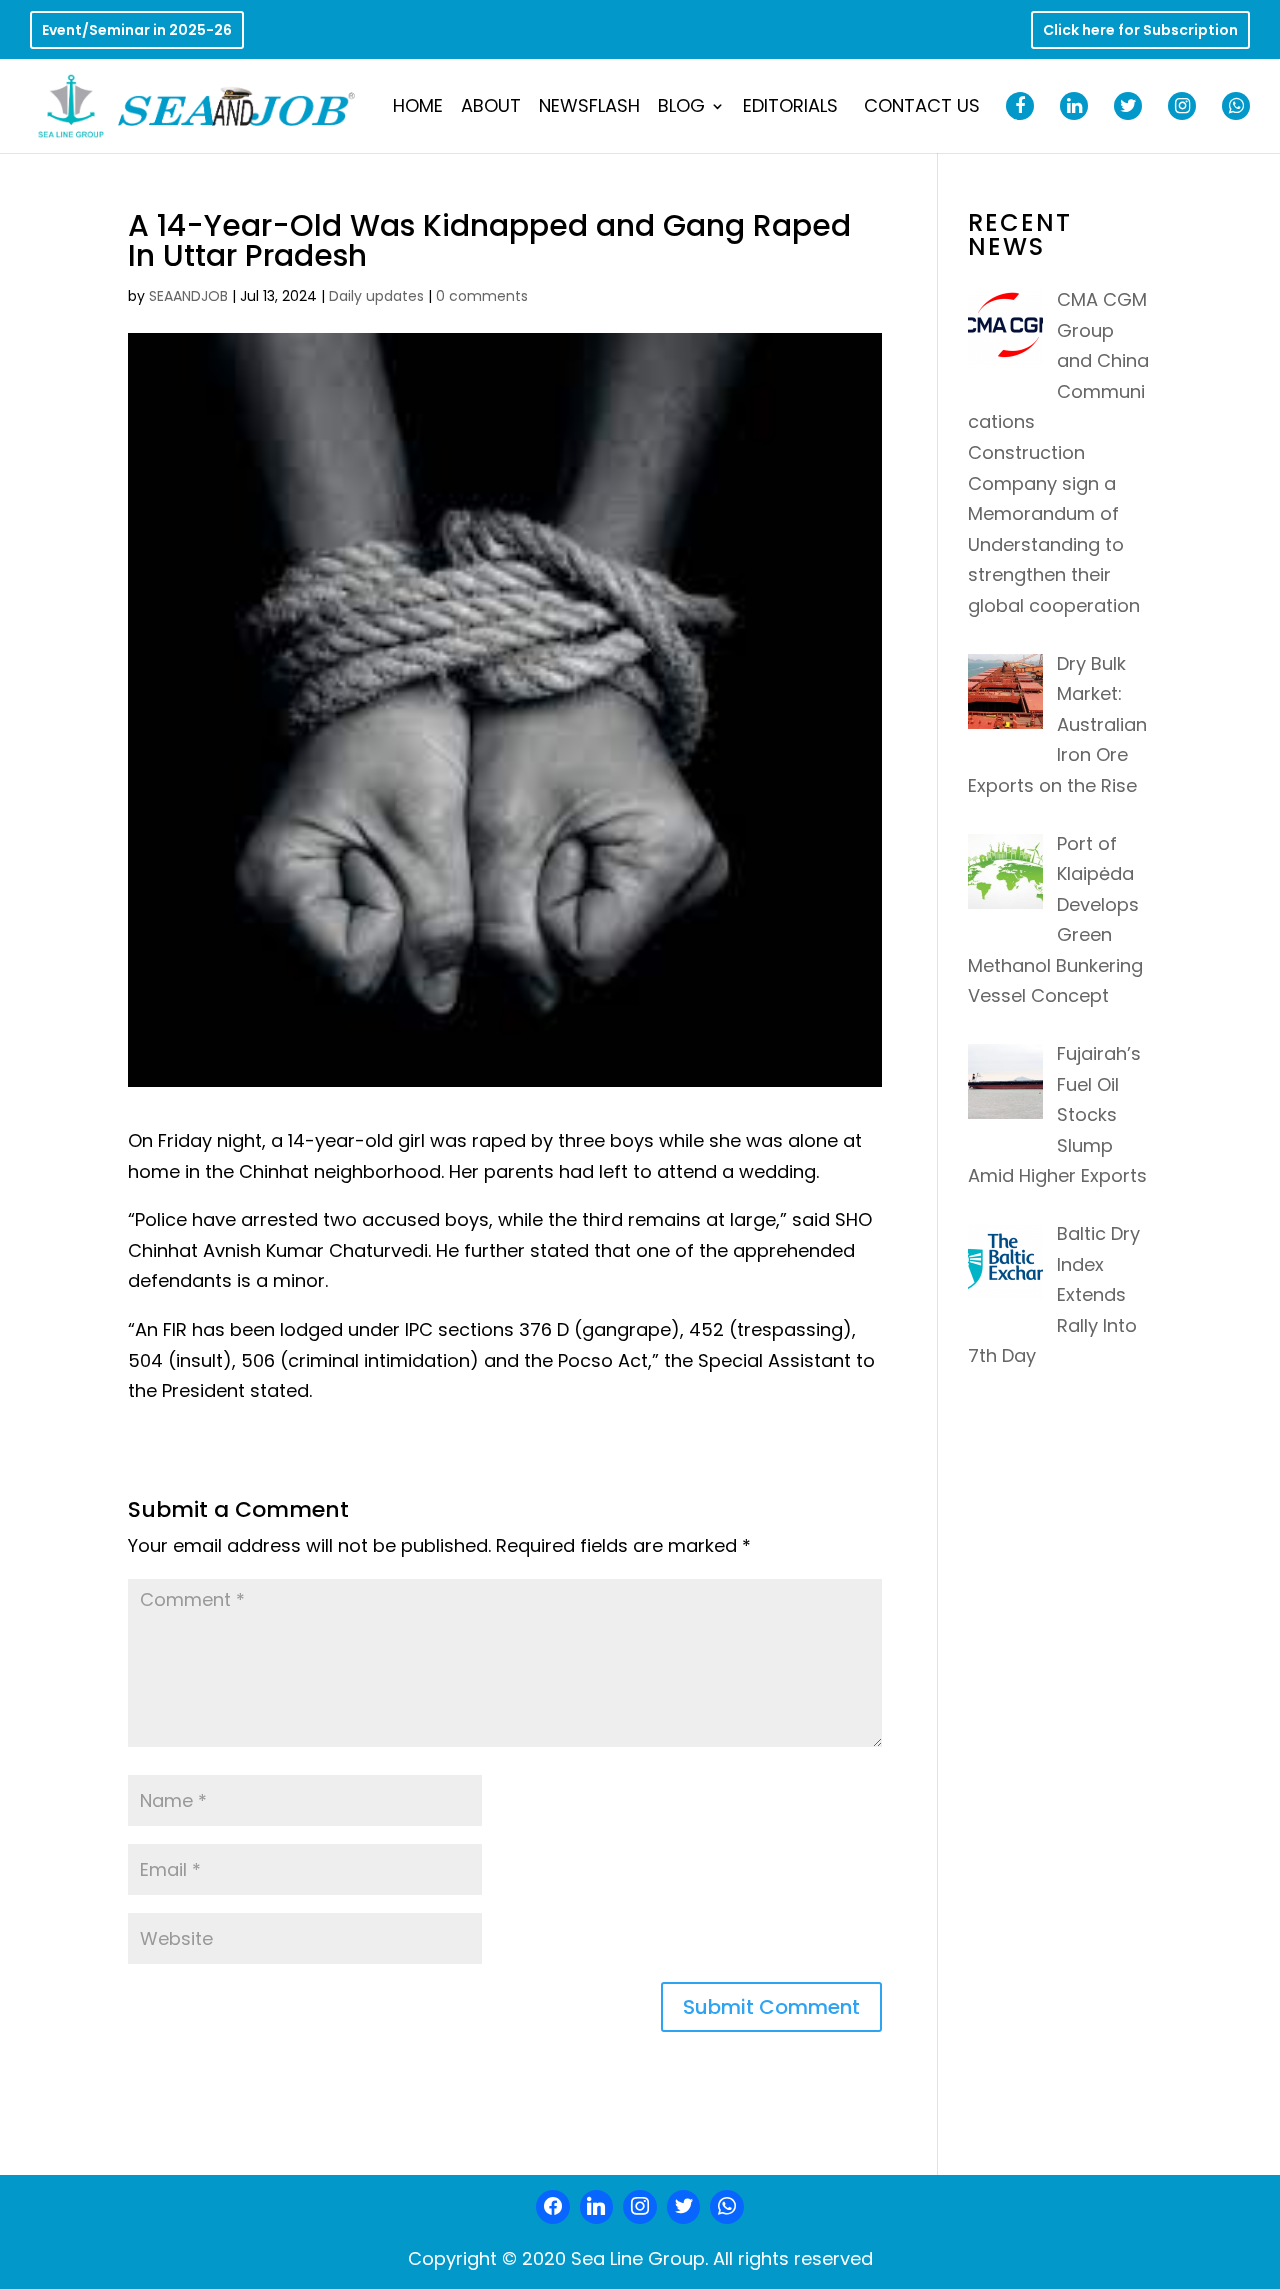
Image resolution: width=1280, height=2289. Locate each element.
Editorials (790, 108)
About (491, 108)
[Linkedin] (597, 2207)
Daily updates (376, 296)
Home (418, 108)
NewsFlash (589, 108)
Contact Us (922, 108)
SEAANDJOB (188, 296)
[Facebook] (553, 2207)
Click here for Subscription (1140, 31)
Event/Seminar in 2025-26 (137, 31)
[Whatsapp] (727, 2207)
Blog (681, 108)
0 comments (482, 296)
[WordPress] (684, 2207)
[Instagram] (640, 2207)
